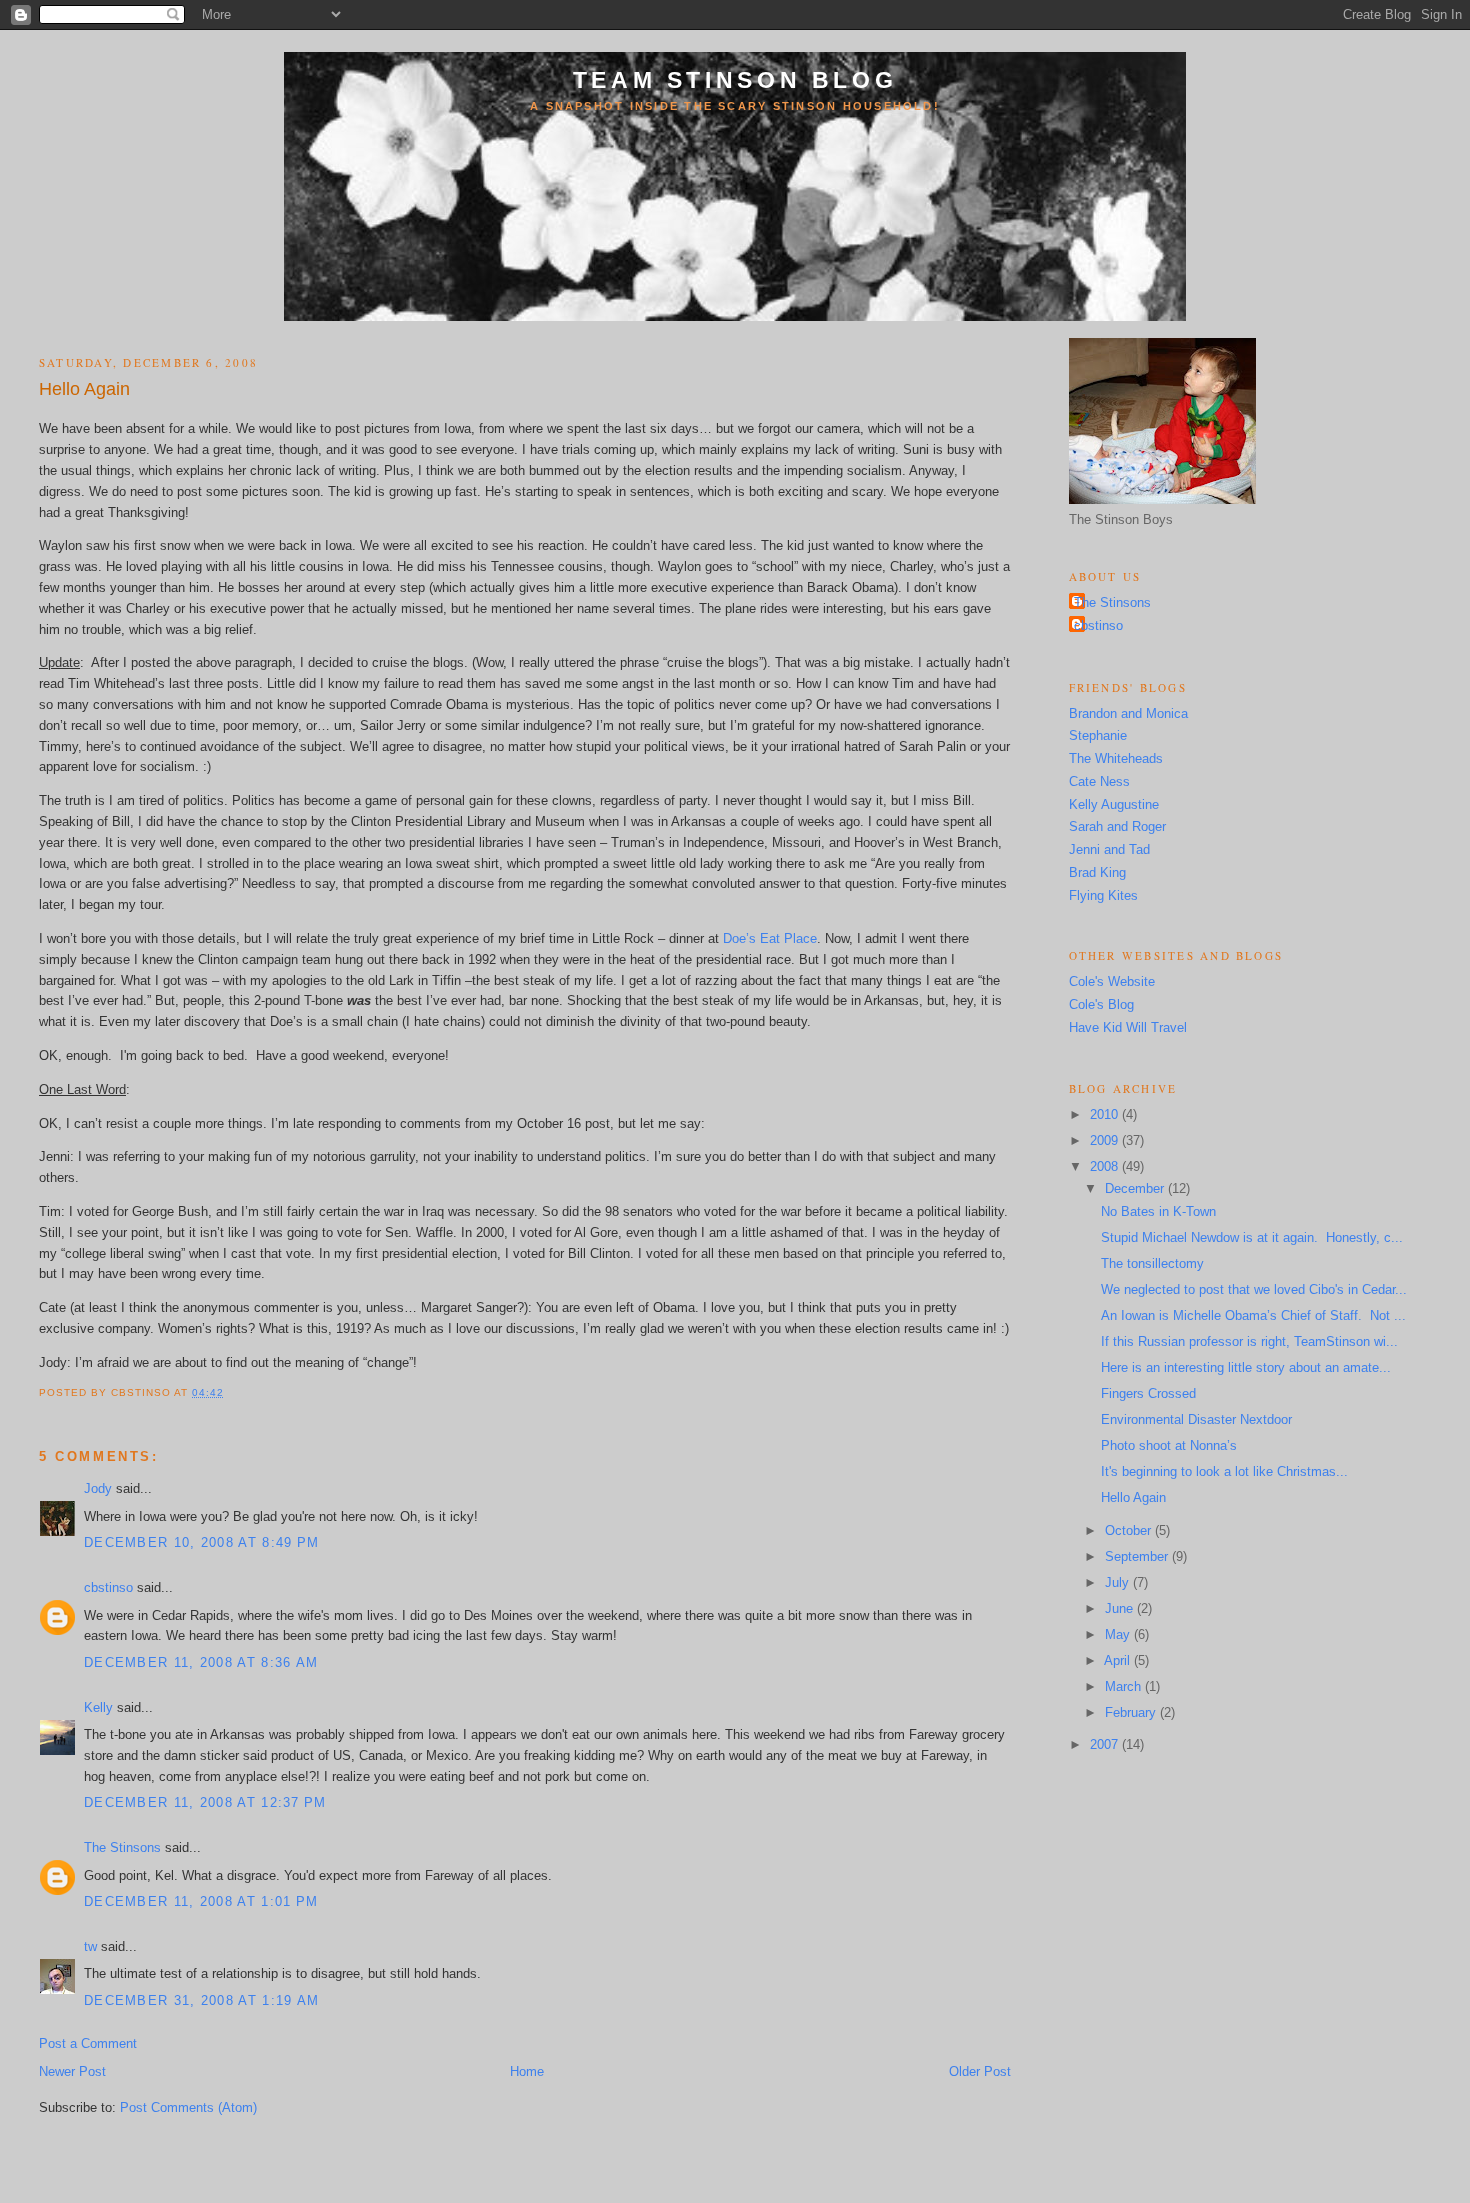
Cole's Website (1112, 981)
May (1119, 1634)
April (1119, 1660)
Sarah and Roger (1117, 826)
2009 (1106, 1140)
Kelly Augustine (1114, 804)
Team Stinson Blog (735, 80)
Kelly (98, 1707)
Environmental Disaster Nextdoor (1196, 1419)
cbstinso (108, 1587)
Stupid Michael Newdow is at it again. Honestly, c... (1252, 1237)
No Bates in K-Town (1158, 1211)
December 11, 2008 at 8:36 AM (201, 1662)
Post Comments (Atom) (188, 2107)
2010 (1106, 1114)
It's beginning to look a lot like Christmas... (1224, 1471)
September (1138, 1556)
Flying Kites (1103, 895)
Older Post (980, 2071)
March (1125, 1686)
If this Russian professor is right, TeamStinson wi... (1249, 1341)
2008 (1106, 1166)
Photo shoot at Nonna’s (1169, 1445)
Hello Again (84, 389)
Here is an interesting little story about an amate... (1246, 1367)
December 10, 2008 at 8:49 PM (201, 1542)
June (1121, 1608)
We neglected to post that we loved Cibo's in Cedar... (1254, 1289)
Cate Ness (1099, 781)
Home (527, 2071)
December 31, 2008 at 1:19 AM (201, 2000)
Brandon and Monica (1128, 713)
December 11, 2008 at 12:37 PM (205, 1802)
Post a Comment (88, 2043)
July (1119, 1582)
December (1136, 1188)
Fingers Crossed (1148, 1393)
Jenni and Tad (1109, 849)
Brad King (1097, 872)
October (1130, 1530)
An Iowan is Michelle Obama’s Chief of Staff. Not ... (1253, 1315)
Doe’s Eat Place (770, 938)
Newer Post (72, 2071)
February (1132, 1712)
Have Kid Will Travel (1128, 1027)
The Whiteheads (1116, 758)
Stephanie (1098, 735)
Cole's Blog (1101, 1004)
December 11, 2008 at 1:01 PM (201, 1901)
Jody (98, 1488)
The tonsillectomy (1152, 1263)
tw (90, 1946)
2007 (1106, 1744)
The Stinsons (122, 1847)
